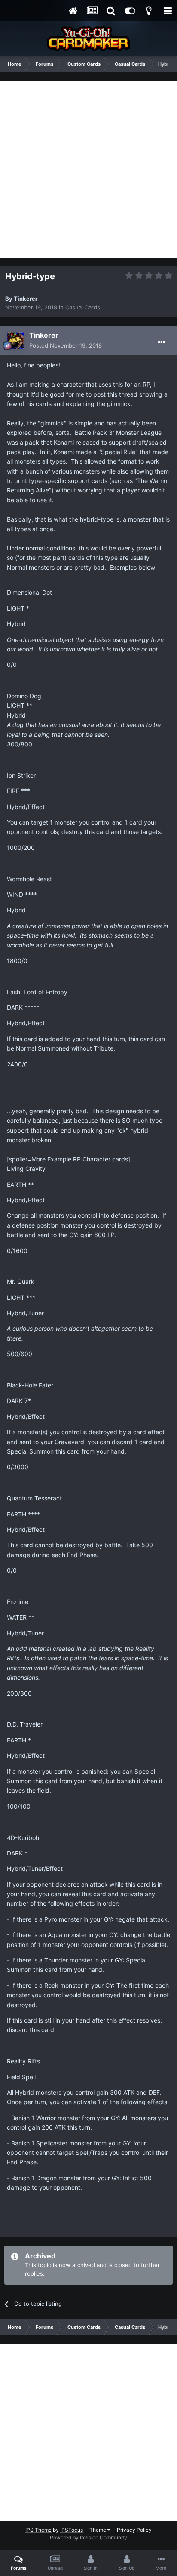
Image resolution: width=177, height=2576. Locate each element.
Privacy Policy (134, 2530)
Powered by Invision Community (88, 2538)
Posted (66, 345)
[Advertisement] (88, 169)
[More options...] (162, 342)
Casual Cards (83, 307)
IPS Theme (38, 2530)
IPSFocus (72, 2530)
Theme (98, 2530)
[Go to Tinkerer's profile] (15, 341)
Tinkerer (26, 299)
